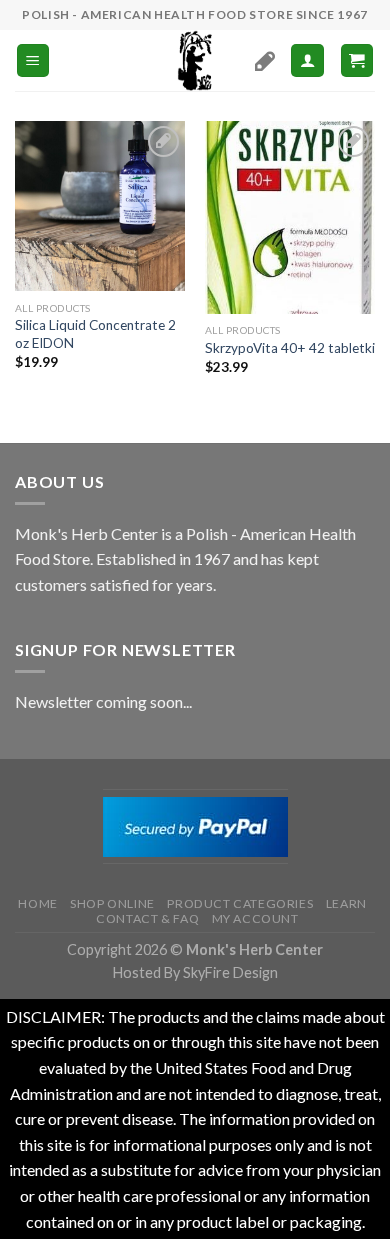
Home (37, 903)
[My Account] (307, 60)
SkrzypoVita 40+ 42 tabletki (290, 348)
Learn (346, 903)
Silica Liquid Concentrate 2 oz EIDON (95, 334)
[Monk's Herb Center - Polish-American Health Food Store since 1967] (195, 60)
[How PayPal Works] (195, 825)
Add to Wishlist (153, 179)
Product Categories (240, 903)
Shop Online (112, 903)
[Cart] (357, 60)
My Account (255, 918)
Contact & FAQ (147, 918)
